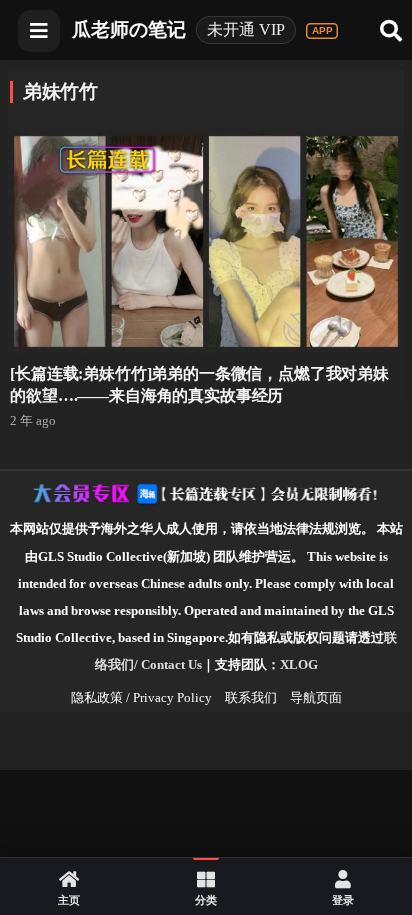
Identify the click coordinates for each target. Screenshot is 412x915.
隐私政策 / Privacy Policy (141, 697)
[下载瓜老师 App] (322, 31)
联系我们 (251, 697)
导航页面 (316, 697)
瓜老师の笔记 (129, 29)
